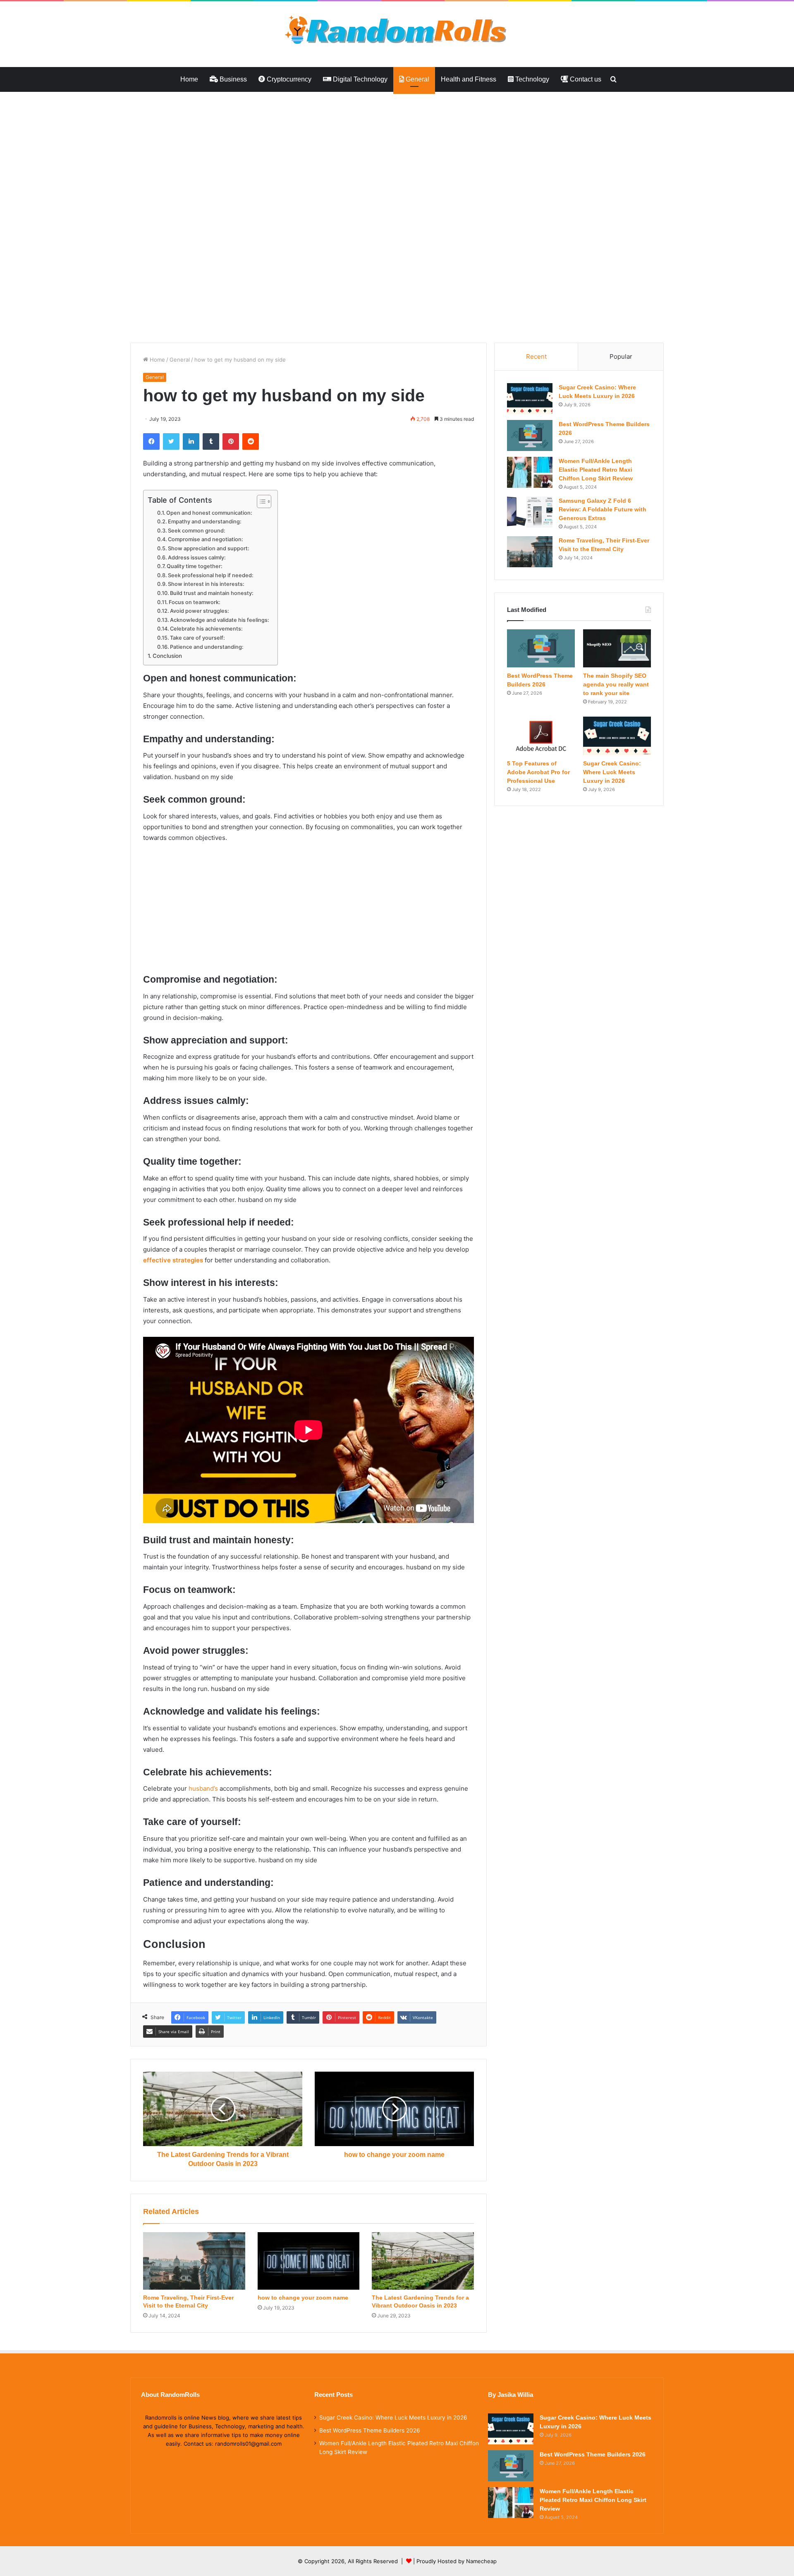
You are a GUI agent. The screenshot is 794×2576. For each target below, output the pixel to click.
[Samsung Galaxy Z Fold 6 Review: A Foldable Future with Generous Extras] (530, 512)
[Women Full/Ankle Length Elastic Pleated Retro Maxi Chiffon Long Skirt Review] (530, 472)
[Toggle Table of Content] (260, 501)
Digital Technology (359, 79)
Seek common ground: (197, 531)
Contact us (585, 79)
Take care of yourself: (197, 638)
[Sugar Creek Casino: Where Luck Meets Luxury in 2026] (530, 399)
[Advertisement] (248, 153)
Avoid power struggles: (200, 611)
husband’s (203, 1788)
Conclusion (167, 656)
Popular (621, 356)
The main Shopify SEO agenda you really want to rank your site (616, 684)
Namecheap (481, 2561)
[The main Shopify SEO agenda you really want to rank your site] (617, 648)
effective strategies (173, 1260)
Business (232, 79)
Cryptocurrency (288, 79)
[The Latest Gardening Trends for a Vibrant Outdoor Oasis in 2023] (423, 2261)
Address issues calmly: (197, 558)
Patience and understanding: (207, 647)
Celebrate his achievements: (206, 629)
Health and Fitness (469, 79)
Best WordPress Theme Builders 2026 (370, 2430)
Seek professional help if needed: (211, 575)
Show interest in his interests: (206, 584)
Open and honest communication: (209, 513)
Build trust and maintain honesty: (212, 593)
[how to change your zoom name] (309, 2261)
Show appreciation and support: (209, 548)
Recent (536, 356)
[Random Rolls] (397, 30)
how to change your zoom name (303, 2298)
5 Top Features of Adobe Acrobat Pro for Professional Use (538, 772)
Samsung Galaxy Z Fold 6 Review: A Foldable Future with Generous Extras (603, 509)
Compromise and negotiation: (206, 539)
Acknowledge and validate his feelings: (220, 620)
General (417, 79)
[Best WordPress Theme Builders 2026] (530, 435)
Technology (531, 79)
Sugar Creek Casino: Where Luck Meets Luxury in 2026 (612, 772)
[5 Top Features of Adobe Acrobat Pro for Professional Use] (541, 736)
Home (189, 79)
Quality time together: (195, 566)
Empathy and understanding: (205, 522)
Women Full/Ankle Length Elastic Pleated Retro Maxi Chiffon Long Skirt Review (596, 470)
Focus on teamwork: (195, 602)
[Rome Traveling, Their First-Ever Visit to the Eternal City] (194, 2261)
